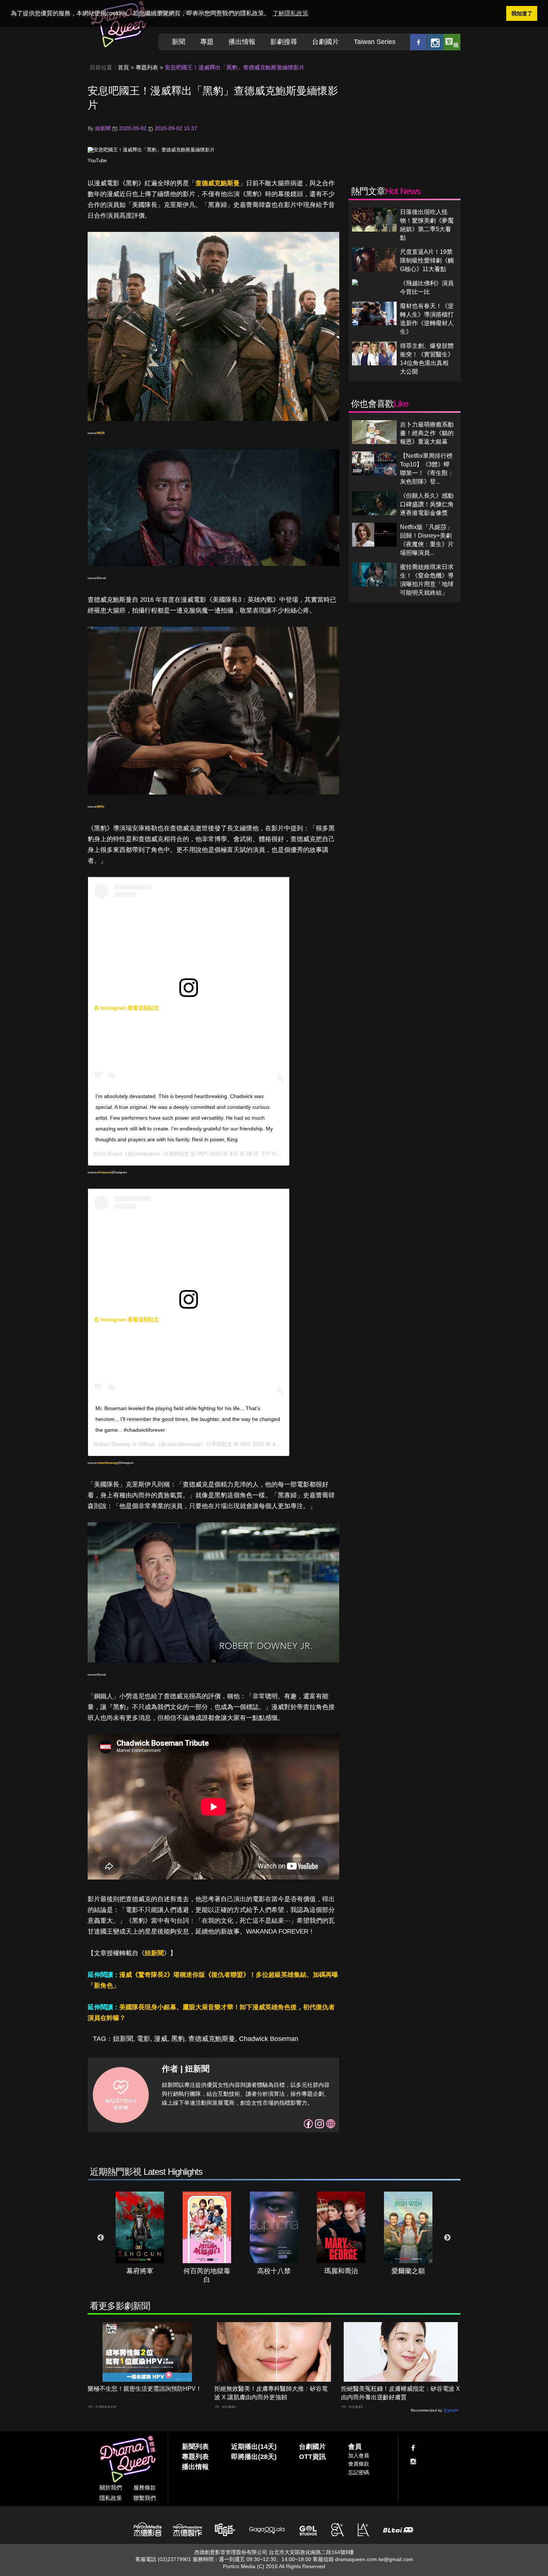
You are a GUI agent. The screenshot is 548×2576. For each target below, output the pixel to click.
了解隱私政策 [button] (290, 13)
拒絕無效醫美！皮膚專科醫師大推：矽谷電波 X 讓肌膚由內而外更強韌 (271, 2393)
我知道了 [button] (522, 13)
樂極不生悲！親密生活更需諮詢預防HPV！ (145, 2389)
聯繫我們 (145, 2498)
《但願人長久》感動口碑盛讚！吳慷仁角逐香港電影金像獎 (427, 504)
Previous (101, 2238)
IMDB (101, 433)
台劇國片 (325, 42)
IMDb (101, 807)
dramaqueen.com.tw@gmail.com (374, 2559)
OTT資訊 (312, 2457)
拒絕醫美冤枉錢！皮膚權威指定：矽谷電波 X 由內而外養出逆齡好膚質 (401, 2393)
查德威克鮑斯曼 (218, 183)
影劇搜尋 (284, 42)
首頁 (123, 67)
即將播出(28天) (254, 2457)
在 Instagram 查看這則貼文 (126, 1008)
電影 (144, 2039)
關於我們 (111, 2487)
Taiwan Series (375, 42)
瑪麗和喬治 (341, 2271)
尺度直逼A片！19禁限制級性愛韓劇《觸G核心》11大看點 (427, 260)
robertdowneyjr (108, 1463)
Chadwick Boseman (269, 2039)
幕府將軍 (140, 2271)
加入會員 (359, 2456)
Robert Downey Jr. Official (125, 1444)
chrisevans (104, 1172)
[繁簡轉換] (452, 42)
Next (447, 2238)
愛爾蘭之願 (408, 2271)
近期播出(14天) (254, 2447)
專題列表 (147, 67)
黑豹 (178, 2039)
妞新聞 (154, 1953)
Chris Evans (108, 1154)
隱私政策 (111, 2498)
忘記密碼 (359, 2472)
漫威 (161, 2039)
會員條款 (359, 2464)
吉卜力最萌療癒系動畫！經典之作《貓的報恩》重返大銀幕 (427, 433)
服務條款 (145, 2487)
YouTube (97, 161)
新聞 (179, 42)
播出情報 (242, 42)
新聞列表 (195, 2447)
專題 (207, 42)
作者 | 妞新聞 (186, 2069)
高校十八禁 (274, 2271)
